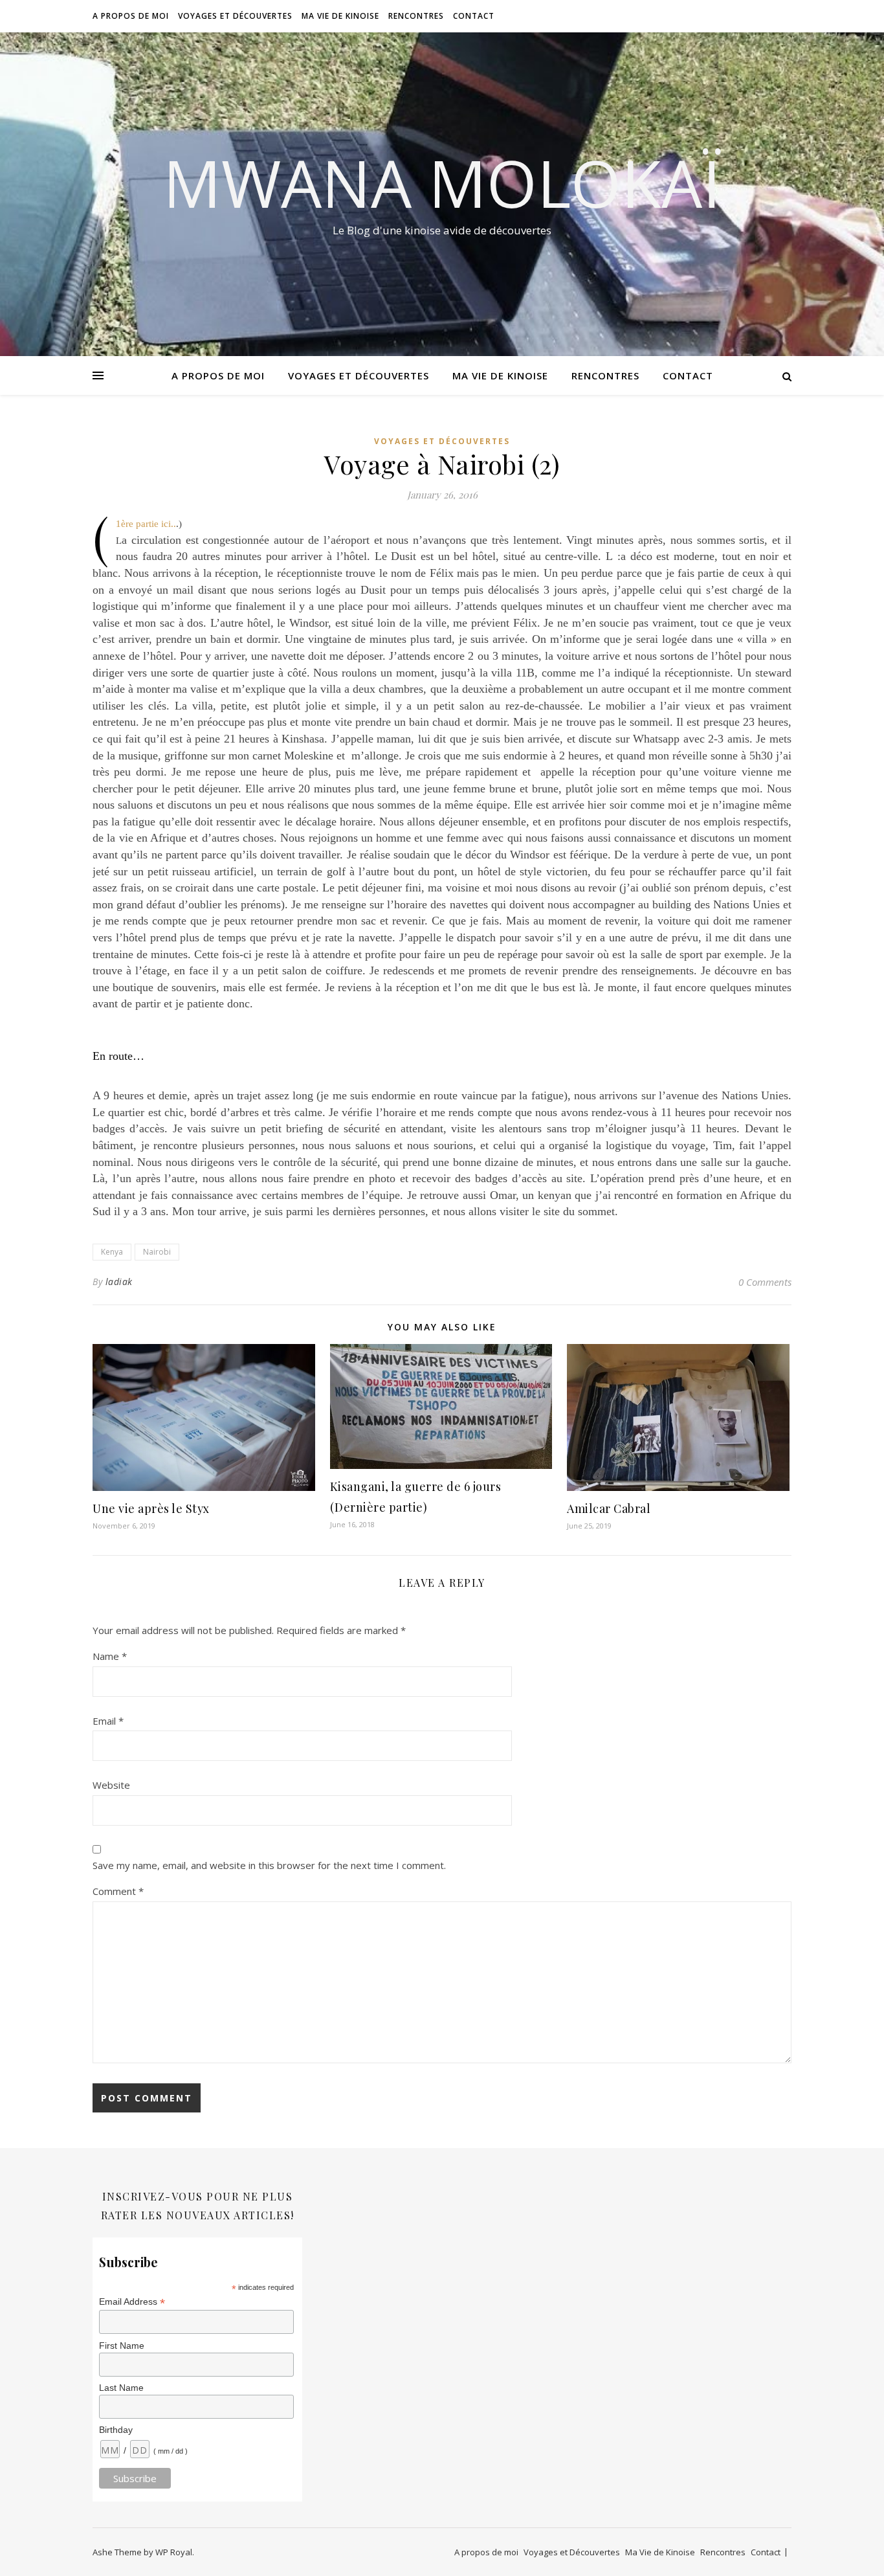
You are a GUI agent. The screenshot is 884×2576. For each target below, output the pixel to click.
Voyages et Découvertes (235, 16)
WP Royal (174, 2552)
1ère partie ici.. (146, 524)
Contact (474, 16)
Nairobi (157, 1252)
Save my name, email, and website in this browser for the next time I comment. (269, 1865)
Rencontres (416, 16)
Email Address (132, 2302)
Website (111, 1785)
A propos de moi (131, 16)
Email (108, 1721)
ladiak (119, 1282)
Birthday (116, 2430)
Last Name (121, 2388)
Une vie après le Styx (151, 1508)
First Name (122, 2346)
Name (110, 1656)
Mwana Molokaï (442, 183)
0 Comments (765, 1282)
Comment (118, 1891)
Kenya (112, 1252)
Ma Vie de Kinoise (340, 16)
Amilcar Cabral (609, 1508)
